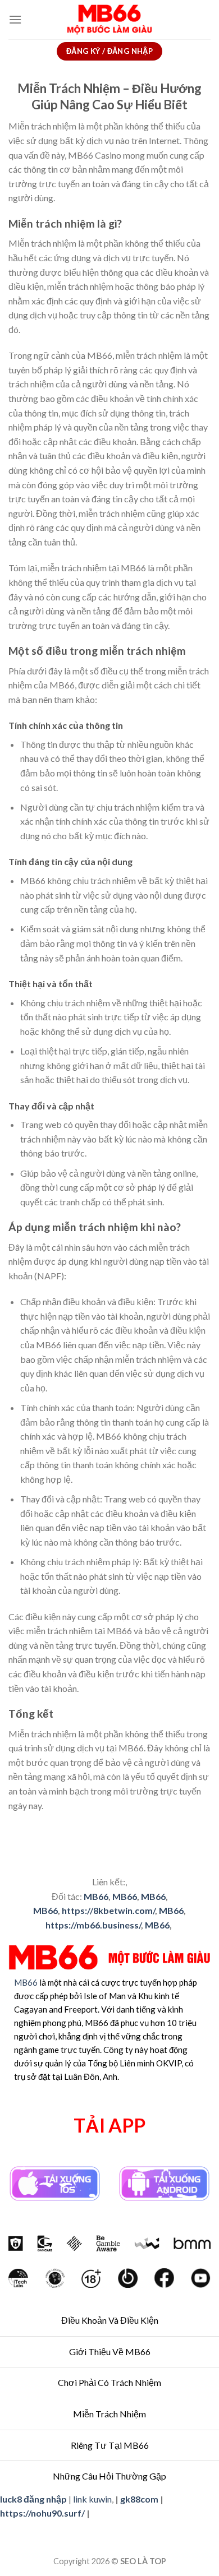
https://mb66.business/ (93, 1925)
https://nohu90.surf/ (42, 2513)
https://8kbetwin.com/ (108, 1910)
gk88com (139, 2499)
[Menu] (15, 19)
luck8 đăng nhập (33, 2499)
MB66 (96, 1896)
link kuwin (92, 2499)
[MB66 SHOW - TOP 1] (110, 20)
